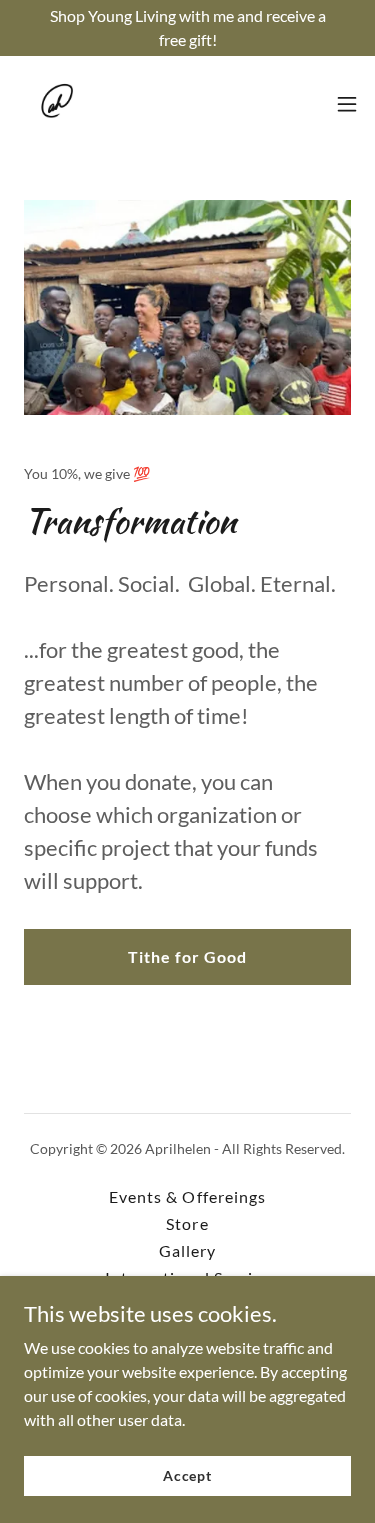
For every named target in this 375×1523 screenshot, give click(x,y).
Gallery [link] (187, 1250)
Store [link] (187, 1223)
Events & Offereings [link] (187, 1196)
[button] (347, 104)
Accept (187, 1475)
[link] (56, 104)
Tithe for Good (187, 956)
